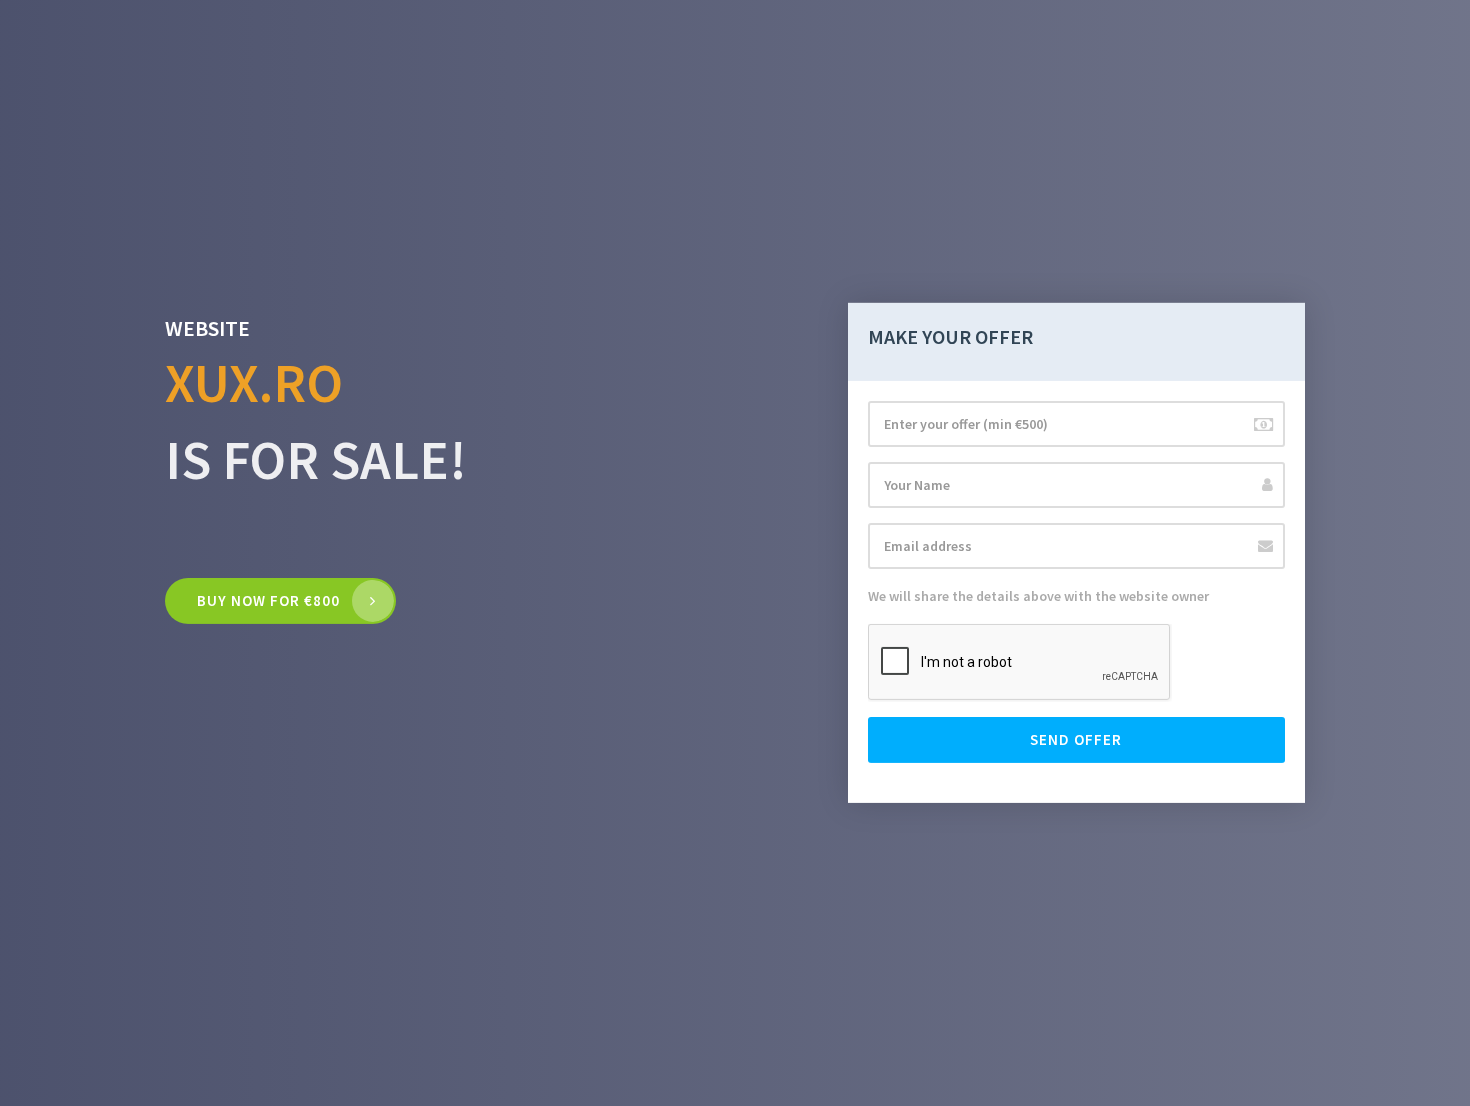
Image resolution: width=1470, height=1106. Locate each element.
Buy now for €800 (268, 600)
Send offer (1076, 739)
